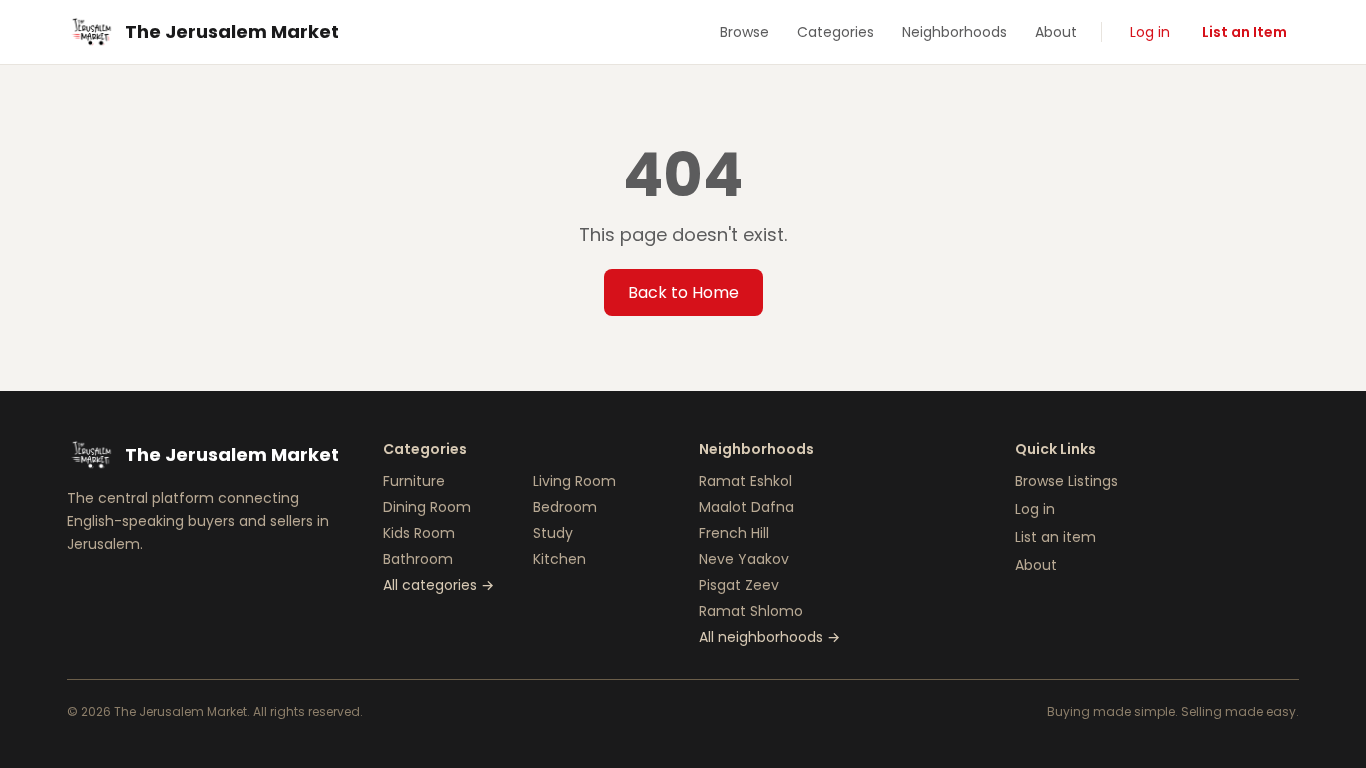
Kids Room (419, 533)
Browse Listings (1066, 481)
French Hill (734, 533)
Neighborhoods (954, 32)
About (1056, 32)
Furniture (414, 481)
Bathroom (418, 559)
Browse (744, 32)
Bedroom (565, 507)
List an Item (1244, 32)
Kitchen (559, 559)
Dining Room (427, 507)
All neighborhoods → (769, 637)
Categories (835, 32)
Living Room (574, 481)
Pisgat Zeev (739, 585)
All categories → (438, 585)
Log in (1150, 32)
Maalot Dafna (746, 507)
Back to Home (683, 292)
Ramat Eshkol (745, 481)
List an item (1055, 537)
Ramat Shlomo (751, 611)
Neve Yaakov (744, 559)
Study (553, 533)
